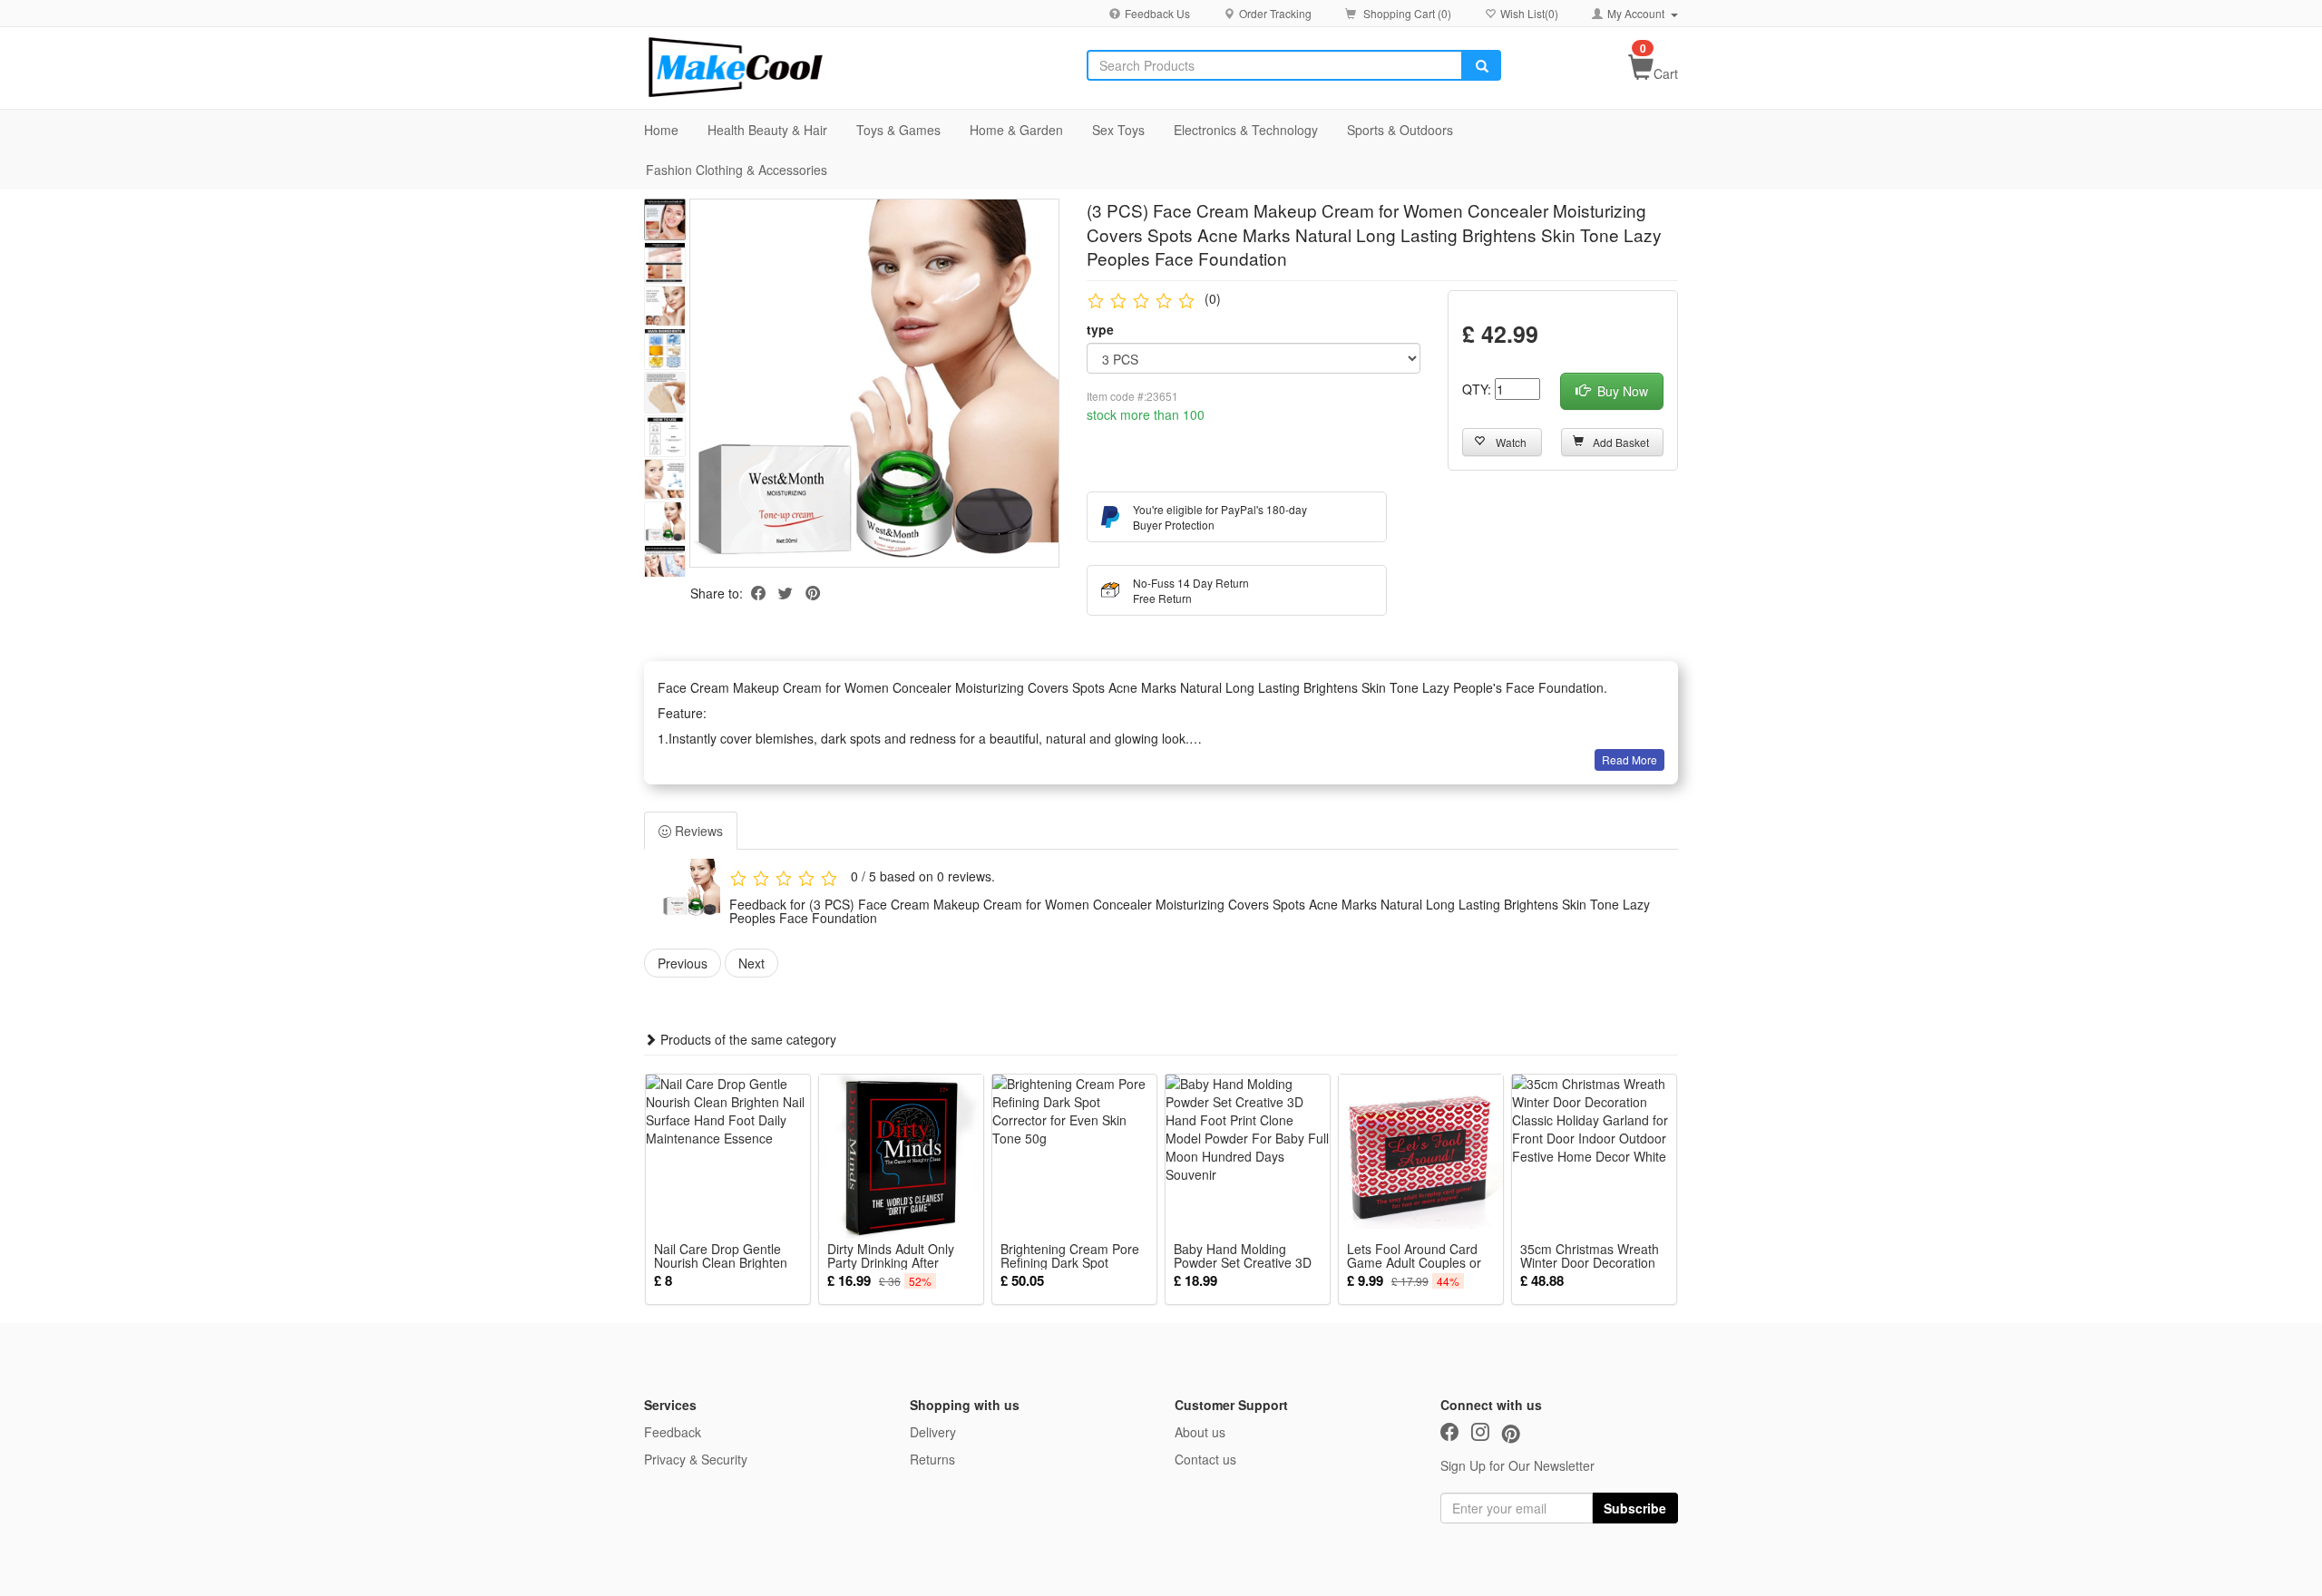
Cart (1666, 73)
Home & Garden (1016, 130)
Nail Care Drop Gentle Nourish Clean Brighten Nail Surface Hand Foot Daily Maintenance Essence (721, 1256)
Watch (1511, 442)
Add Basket (1621, 442)
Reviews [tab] (697, 831)
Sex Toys (1118, 130)
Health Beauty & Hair (767, 130)
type (1100, 329)
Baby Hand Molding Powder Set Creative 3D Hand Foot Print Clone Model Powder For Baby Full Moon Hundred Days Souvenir (1245, 1256)
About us (1200, 1432)
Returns (932, 1459)
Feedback (673, 1432)
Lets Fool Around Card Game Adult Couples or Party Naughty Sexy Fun (1417, 1256)
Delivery (933, 1432)
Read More (1629, 759)
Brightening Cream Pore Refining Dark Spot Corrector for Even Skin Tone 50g (1070, 1256)
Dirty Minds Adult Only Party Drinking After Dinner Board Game (891, 1256)
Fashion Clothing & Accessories (737, 170)
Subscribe (1635, 1508)
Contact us (1205, 1459)
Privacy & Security (696, 1459)
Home (661, 130)
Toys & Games (898, 130)
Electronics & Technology (1246, 130)
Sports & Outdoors (1400, 130)
